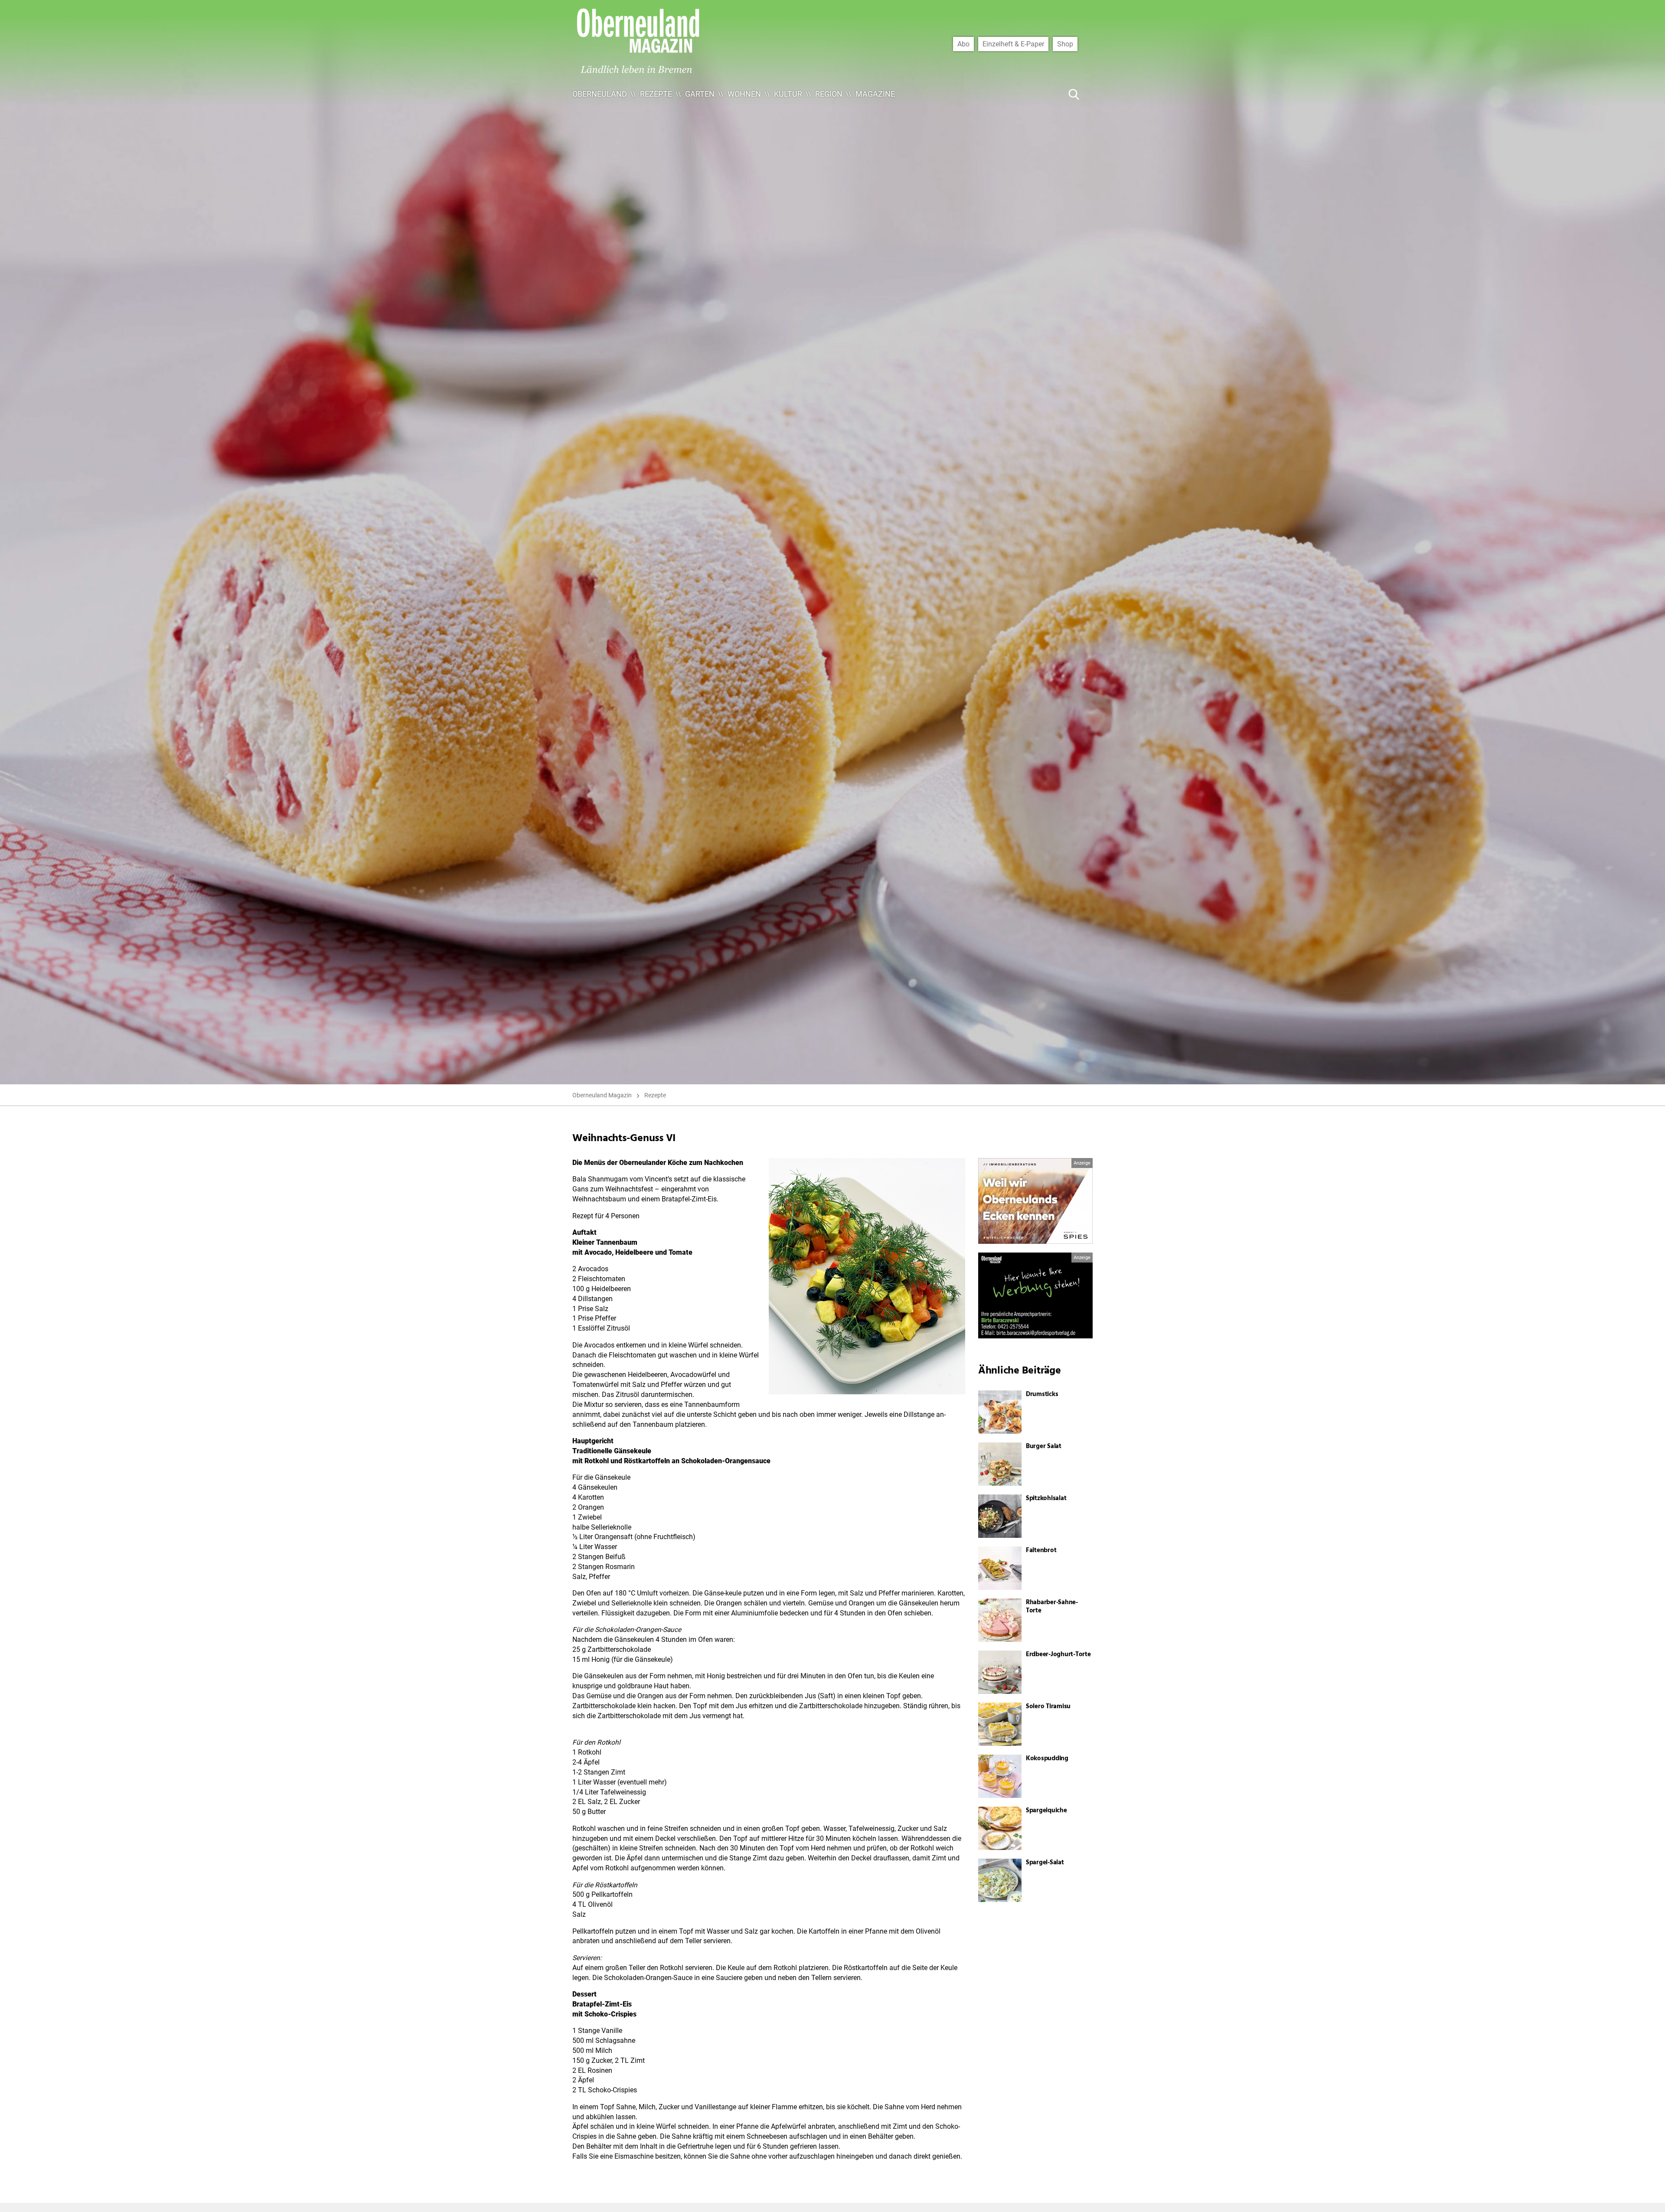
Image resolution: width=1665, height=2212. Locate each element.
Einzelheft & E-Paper (1013, 44)
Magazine (875, 94)
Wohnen (744, 94)
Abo (963, 44)
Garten (700, 94)
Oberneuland (600, 94)
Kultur (788, 94)
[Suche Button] (1074, 94)
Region (829, 94)
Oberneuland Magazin (602, 1095)
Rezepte (656, 94)
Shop (1065, 44)
